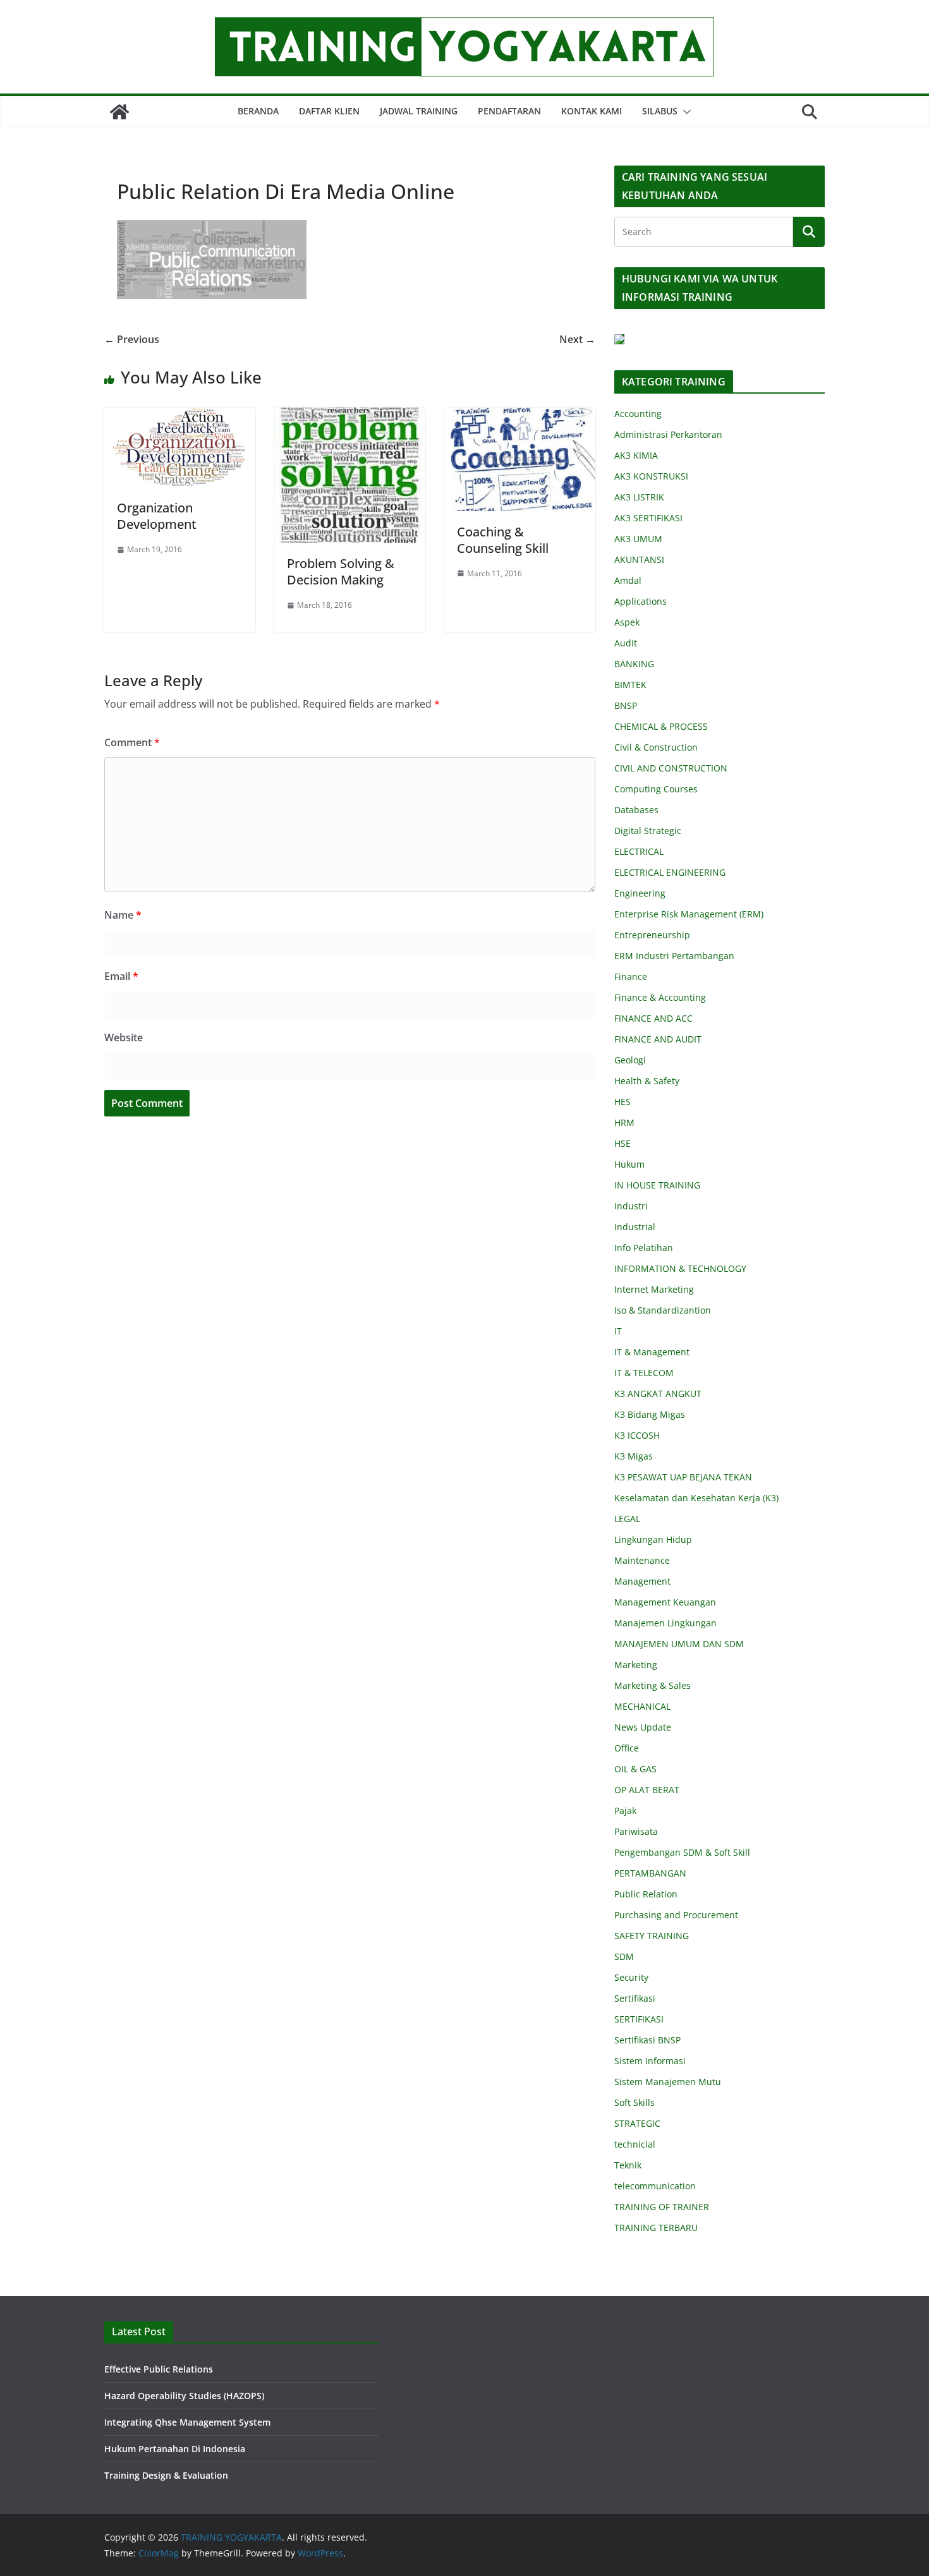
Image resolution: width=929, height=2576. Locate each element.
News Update (643, 1727)
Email (121, 976)
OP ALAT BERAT (647, 1790)
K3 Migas (634, 1456)
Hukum (629, 1164)
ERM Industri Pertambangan (674, 956)
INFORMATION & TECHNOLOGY (680, 1268)
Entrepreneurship (652, 935)
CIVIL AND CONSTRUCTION (671, 768)
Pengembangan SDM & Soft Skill (682, 1852)
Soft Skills (635, 2102)
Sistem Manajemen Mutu (668, 2082)
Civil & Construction (656, 747)
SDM (624, 1956)
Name (123, 915)
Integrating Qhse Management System (187, 2422)
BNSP (626, 705)
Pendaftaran (509, 111)
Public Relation (646, 1894)
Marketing (636, 1665)
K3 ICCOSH (637, 1435)
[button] (684, 112)
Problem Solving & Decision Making (341, 571)
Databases (636, 810)
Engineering (640, 893)
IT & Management (652, 1352)
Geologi (630, 1060)
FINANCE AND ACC (653, 1018)
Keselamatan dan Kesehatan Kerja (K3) (696, 1498)
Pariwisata (636, 1831)
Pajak (625, 1811)
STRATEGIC (637, 2123)
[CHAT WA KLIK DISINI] (619, 342)
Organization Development (157, 516)
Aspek (627, 622)
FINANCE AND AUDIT (658, 1039)
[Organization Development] (180, 416)
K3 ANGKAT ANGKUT (658, 1394)
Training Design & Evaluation (166, 2475)
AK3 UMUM (638, 539)
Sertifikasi (635, 1998)
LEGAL (627, 1519)
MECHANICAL (642, 1706)
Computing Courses (656, 789)
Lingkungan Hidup (653, 1539)
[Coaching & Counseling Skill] (520, 416)
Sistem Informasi (650, 2061)
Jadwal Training (419, 111)
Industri (631, 1206)
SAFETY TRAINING (652, 1936)
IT (618, 1331)
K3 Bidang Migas (650, 1414)
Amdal (628, 580)
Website (124, 1037)
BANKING (634, 664)
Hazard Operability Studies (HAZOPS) (184, 2396)
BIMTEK (630, 685)
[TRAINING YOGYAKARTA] (119, 112)
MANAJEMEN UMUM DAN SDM (679, 1644)
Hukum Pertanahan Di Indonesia (175, 2449)
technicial (635, 2144)
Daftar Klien (329, 111)
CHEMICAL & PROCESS (661, 726)
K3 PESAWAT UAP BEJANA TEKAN (683, 1477)
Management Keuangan (665, 1602)
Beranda (258, 111)
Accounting (638, 414)
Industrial (635, 1227)
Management (642, 1581)
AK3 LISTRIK (639, 497)
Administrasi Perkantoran (668, 434)
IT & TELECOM (644, 1373)
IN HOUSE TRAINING (657, 1185)
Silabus (660, 111)
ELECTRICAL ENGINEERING (670, 872)
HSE (622, 1143)
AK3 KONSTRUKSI (651, 476)
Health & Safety (647, 1081)
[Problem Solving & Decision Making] (350, 416)
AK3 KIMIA (636, 455)
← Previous (132, 339)
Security (631, 1977)
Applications (641, 601)
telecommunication (655, 2186)
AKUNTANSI (639, 559)
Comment (132, 742)
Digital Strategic (648, 831)
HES (622, 1102)
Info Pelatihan (644, 1248)
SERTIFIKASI (639, 2019)
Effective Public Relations (159, 2369)
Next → (577, 339)
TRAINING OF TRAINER (662, 2207)
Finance (631, 977)
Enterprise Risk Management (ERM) (689, 914)
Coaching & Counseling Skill (503, 540)
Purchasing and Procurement (676, 1915)
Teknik (628, 2165)
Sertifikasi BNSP (647, 2040)
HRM (624, 1122)
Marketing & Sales (653, 1685)
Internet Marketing (654, 1289)
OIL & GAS (635, 1769)
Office (627, 1748)
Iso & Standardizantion (663, 1310)
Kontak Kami (592, 111)
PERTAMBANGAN (650, 1873)
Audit (626, 643)
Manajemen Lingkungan (665, 1623)
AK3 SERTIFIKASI (648, 518)
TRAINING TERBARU (656, 2228)
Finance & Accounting (660, 997)
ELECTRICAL (639, 851)
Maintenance (642, 1560)
